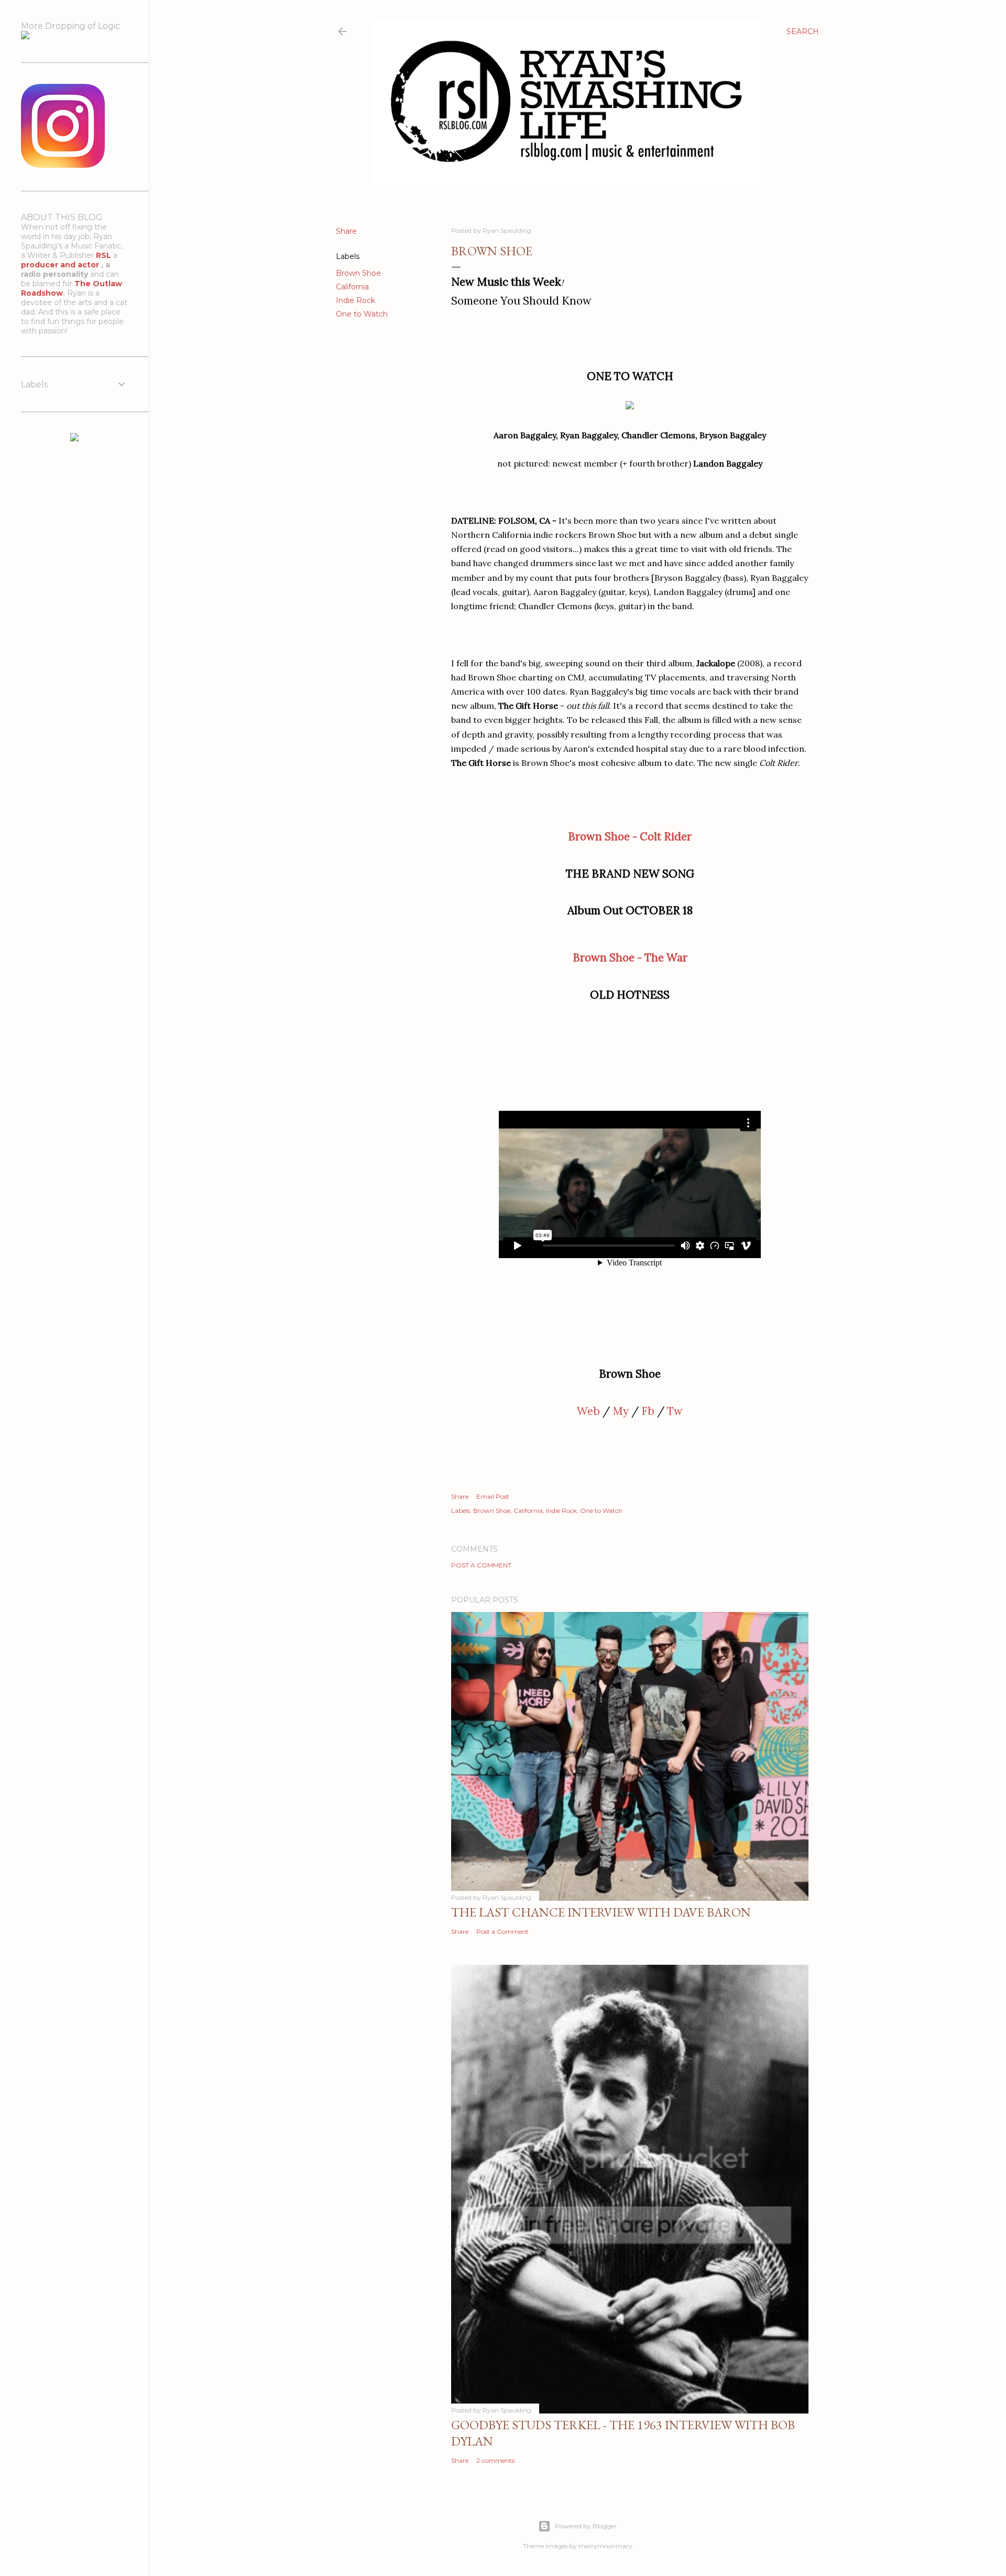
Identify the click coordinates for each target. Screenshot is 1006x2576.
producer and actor (61, 265)
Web (588, 1411)
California (352, 287)
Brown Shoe (358, 273)
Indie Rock (356, 300)
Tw (675, 1411)
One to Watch (362, 314)
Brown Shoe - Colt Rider (630, 836)
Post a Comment (481, 1565)
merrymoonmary (605, 2546)
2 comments (495, 2460)
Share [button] (346, 231)
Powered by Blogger (586, 2526)
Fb (648, 1411)
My (621, 1411)
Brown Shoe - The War (630, 957)
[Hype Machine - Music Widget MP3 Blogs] (74, 439)
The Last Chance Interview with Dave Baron (601, 1912)
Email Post (493, 1496)
